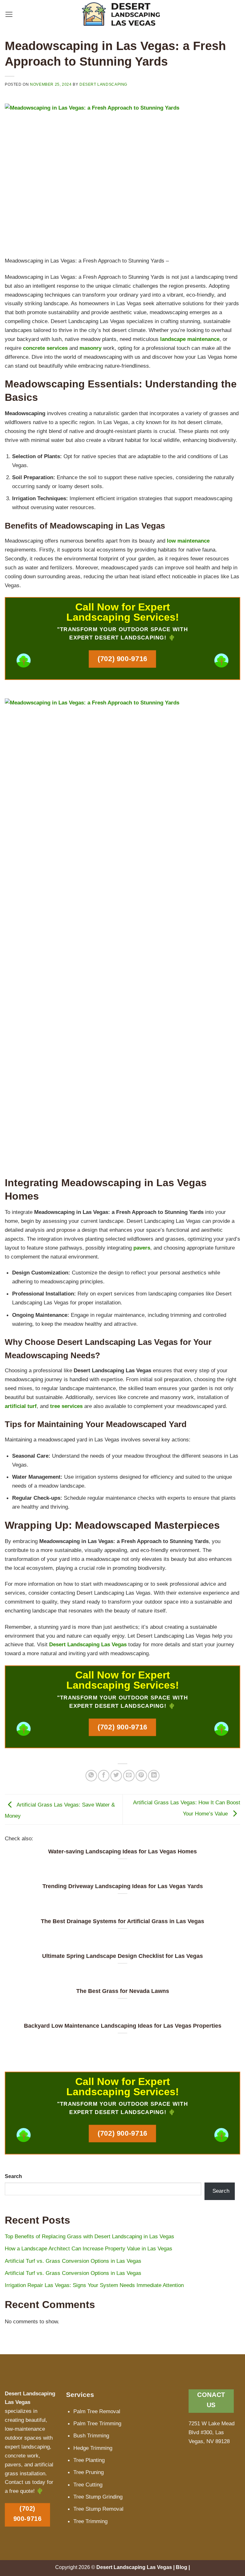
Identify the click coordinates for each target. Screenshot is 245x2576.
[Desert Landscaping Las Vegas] (123, 14)
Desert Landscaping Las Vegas (88, 1644)
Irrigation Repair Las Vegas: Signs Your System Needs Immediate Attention (94, 2285)
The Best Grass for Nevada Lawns (123, 1991)
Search (13, 2176)
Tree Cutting (88, 2485)
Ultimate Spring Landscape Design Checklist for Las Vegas (122, 1956)
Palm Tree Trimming (97, 2423)
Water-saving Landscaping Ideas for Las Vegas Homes (122, 1851)
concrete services (45, 348)
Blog (182, 2567)
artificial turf (21, 1406)
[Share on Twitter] (116, 1776)
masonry (90, 348)
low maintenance (188, 541)
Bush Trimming (91, 2435)
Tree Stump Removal (98, 2509)
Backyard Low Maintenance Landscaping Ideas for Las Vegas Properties (123, 2026)
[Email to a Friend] (129, 1776)
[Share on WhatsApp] (91, 1776)
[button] (9, 14)
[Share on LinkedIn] (154, 1776)
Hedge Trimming (93, 2448)
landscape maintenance (190, 339)
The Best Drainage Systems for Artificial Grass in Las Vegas (122, 1921)
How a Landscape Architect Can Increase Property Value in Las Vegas (89, 2248)
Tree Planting (89, 2460)
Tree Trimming (90, 2521)
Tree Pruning (89, 2472)
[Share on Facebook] (104, 1776)
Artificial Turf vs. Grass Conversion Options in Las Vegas (73, 2261)
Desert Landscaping (103, 84)
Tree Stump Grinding (98, 2497)
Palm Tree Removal (97, 2411)
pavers (142, 1248)
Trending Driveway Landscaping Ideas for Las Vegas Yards (123, 1886)
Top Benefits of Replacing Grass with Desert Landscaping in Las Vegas (89, 2236)
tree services (66, 1406)
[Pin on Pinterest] (141, 1776)
